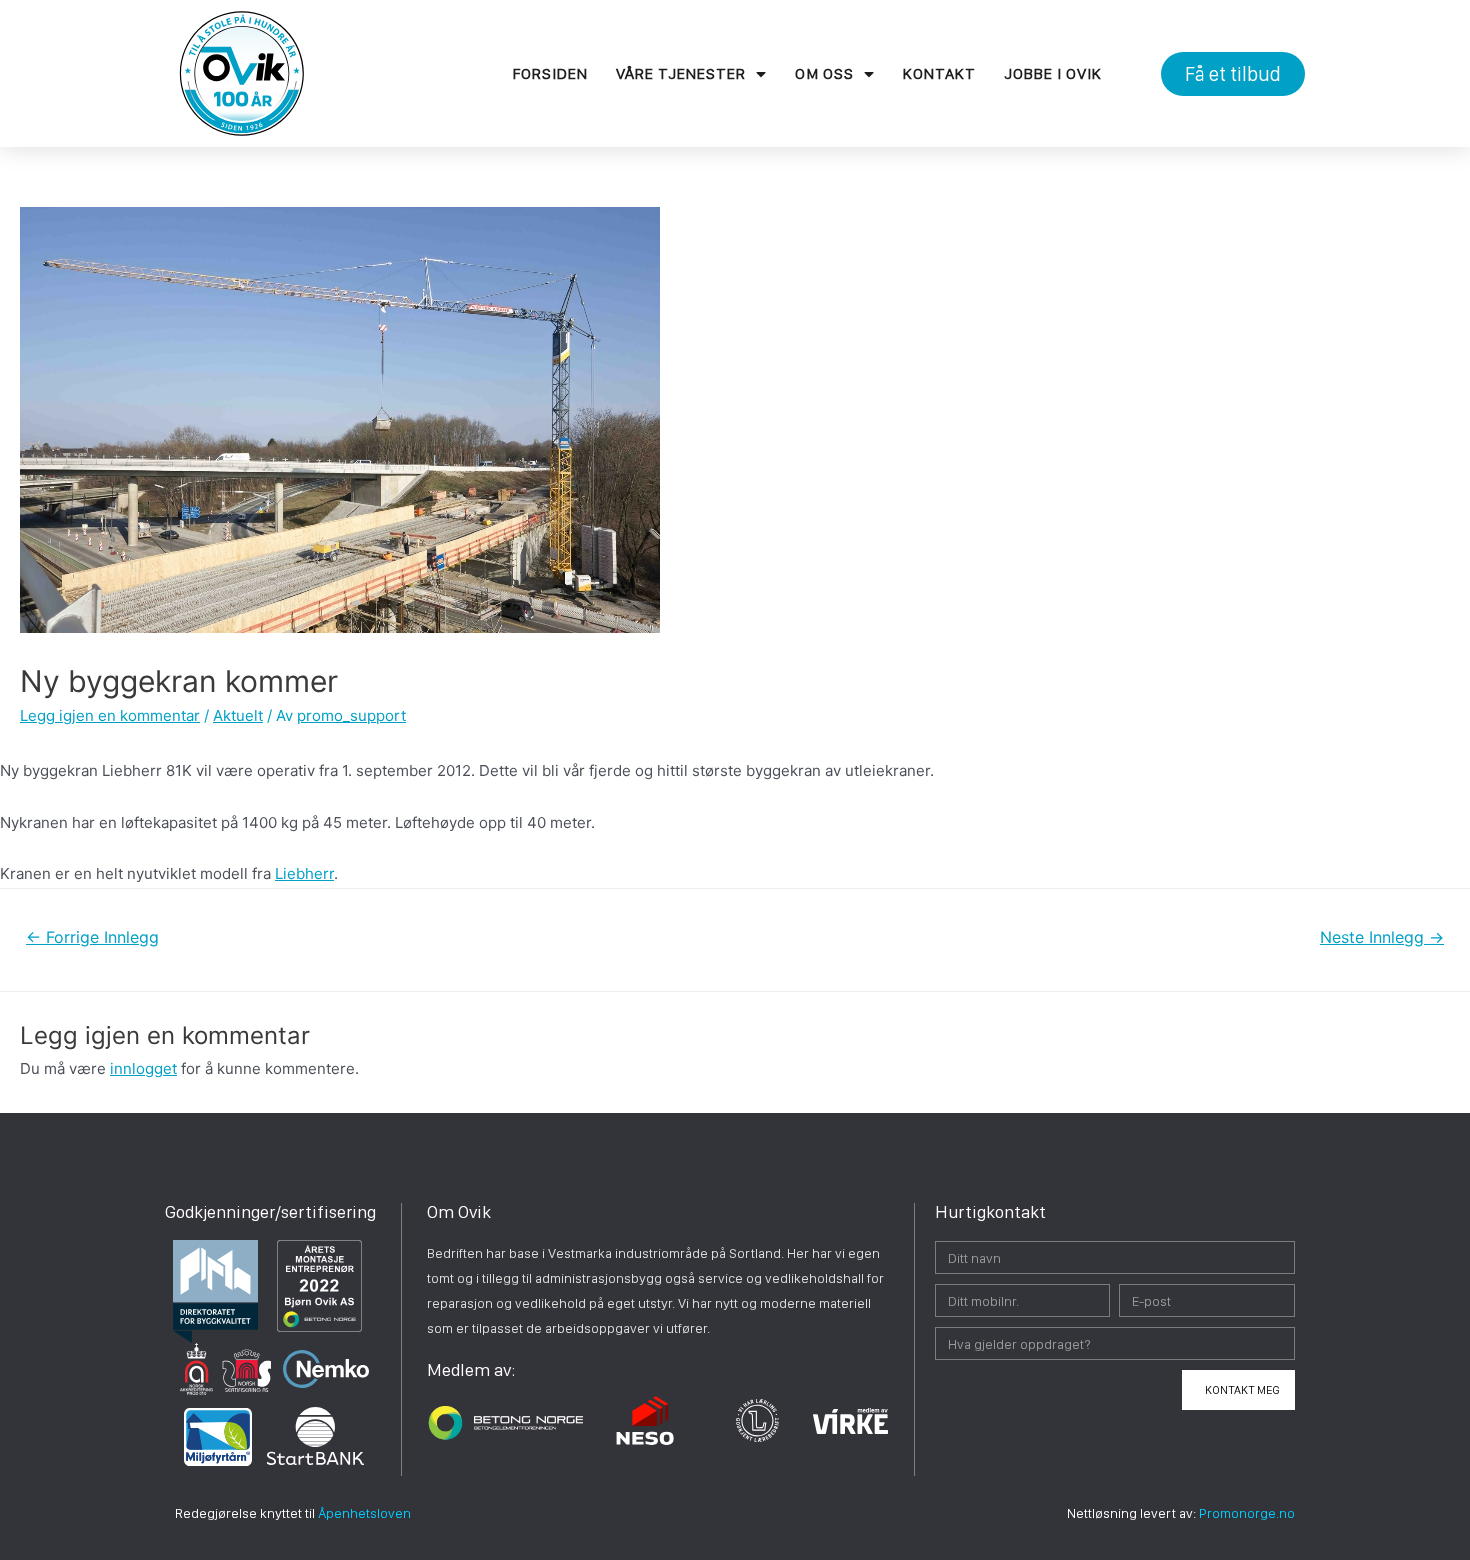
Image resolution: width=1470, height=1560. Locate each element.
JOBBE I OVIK (1053, 73)
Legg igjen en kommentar (110, 715)
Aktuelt (238, 715)
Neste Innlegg (1382, 937)
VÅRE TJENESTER (681, 73)
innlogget (143, 1068)
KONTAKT (939, 73)
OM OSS (824, 73)
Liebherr (304, 873)
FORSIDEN (550, 73)
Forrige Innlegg (92, 937)
